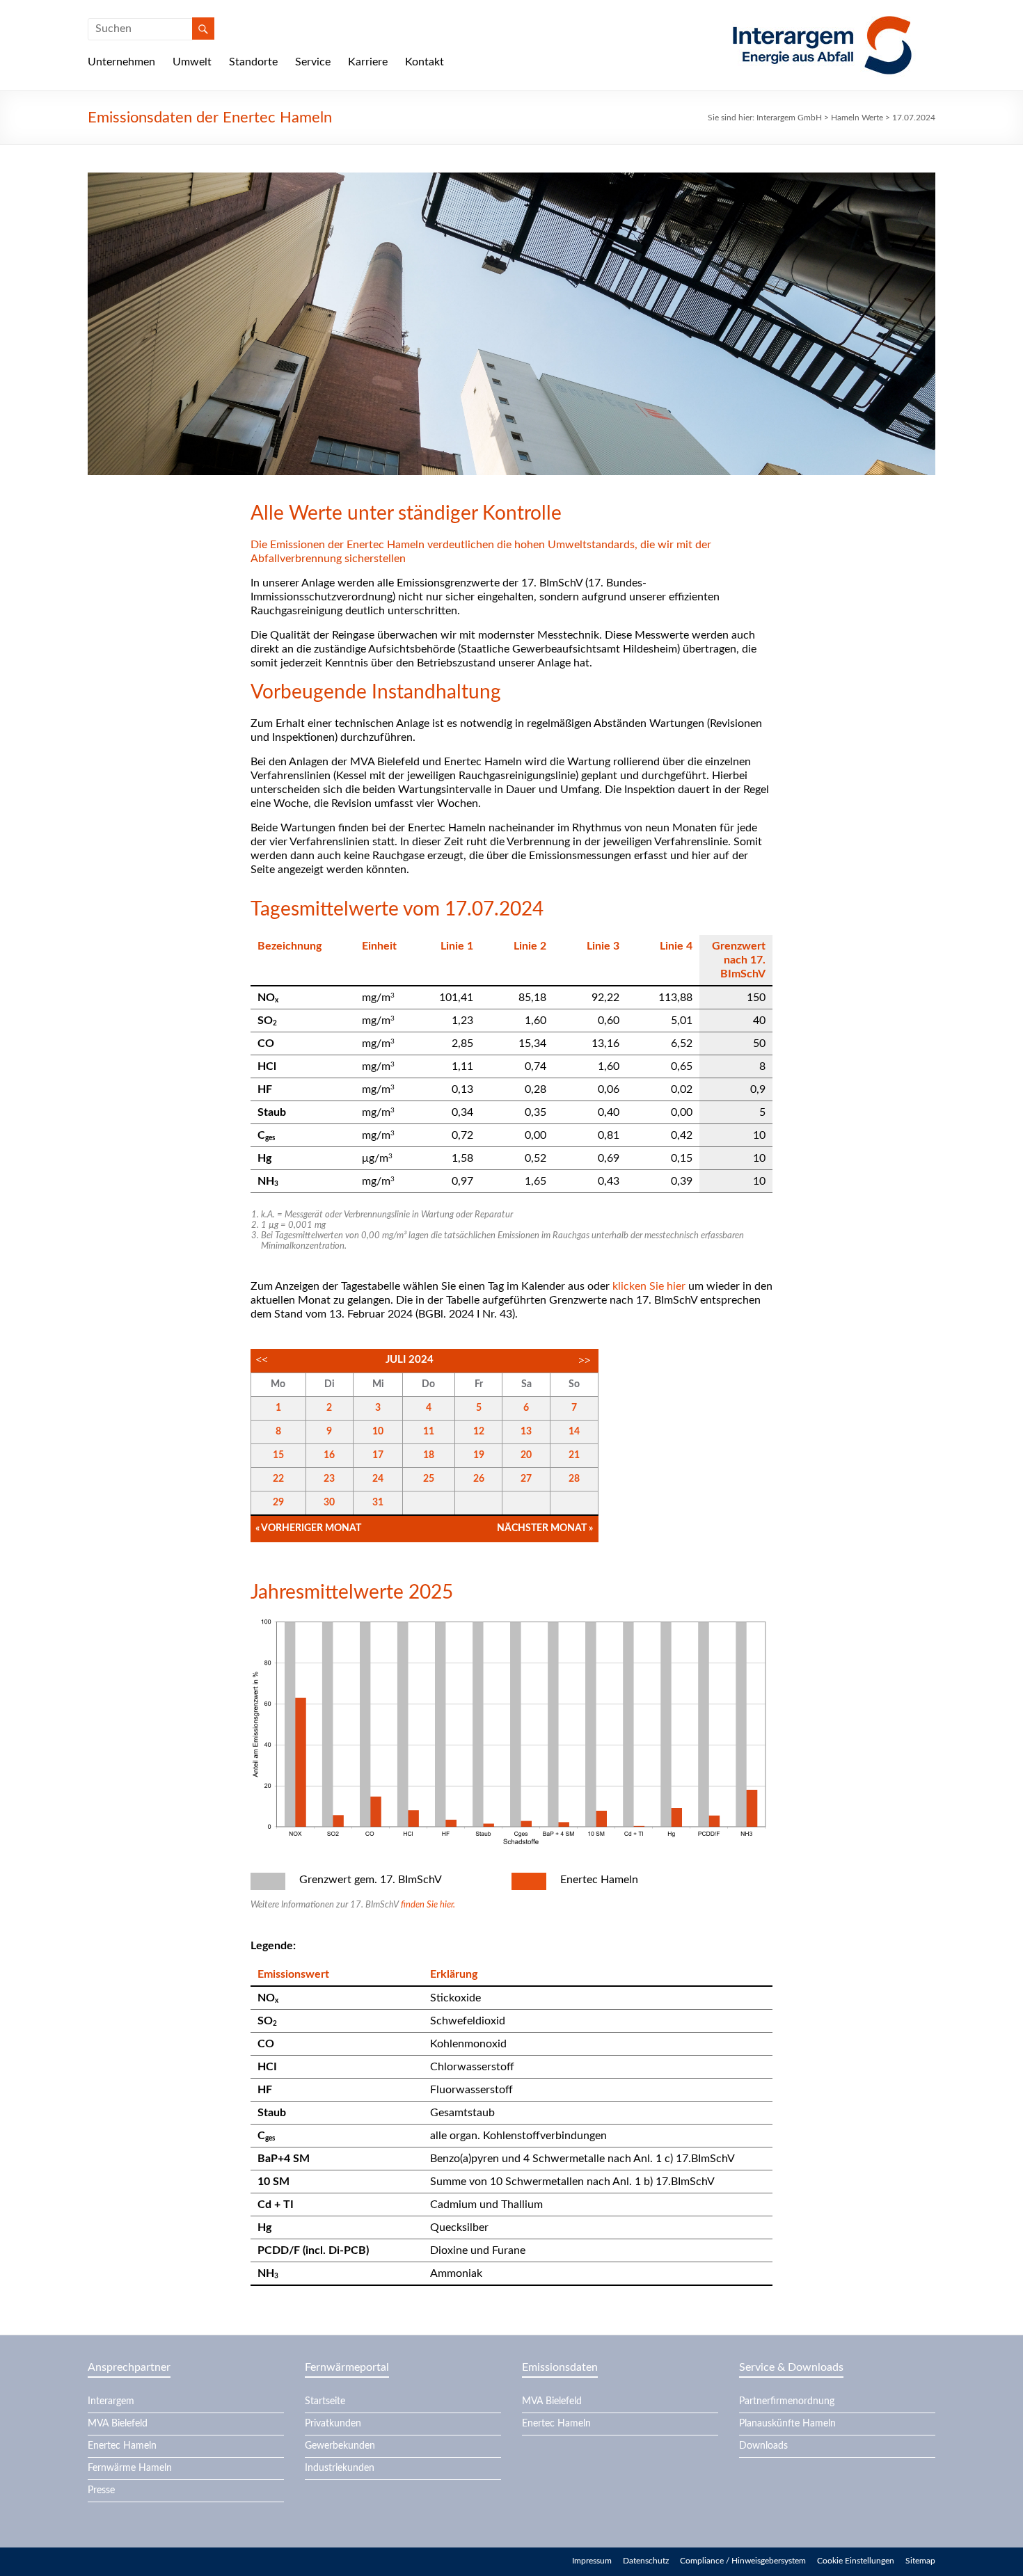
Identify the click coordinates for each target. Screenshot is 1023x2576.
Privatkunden (333, 2424)
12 (479, 1432)
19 (479, 1455)
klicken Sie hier (649, 1286)
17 (378, 1455)
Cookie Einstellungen (856, 2561)
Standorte (253, 62)
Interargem (111, 2401)
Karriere (368, 62)
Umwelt (192, 62)
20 (526, 1455)
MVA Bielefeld (118, 2424)
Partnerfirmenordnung (787, 2401)
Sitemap (920, 2561)
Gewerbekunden (340, 2446)
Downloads (763, 2446)
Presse (101, 2490)
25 (429, 1479)
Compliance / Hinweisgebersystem (743, 2561)
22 (278, 1479)
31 (378, 1503)
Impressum (592, 2561)
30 (329, 1503)
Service (313, 62)
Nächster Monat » (545, 1528)
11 (429, 1432)
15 (278, 1455)
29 (278, 1503)
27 (526, 1479)
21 (574, 1455)
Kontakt (425, 62)
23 (329, 1479)
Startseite (325, 2401)
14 (574, 1432)
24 (378, 1479)
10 (378, 1432)
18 (429, 1455)
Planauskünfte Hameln (787, 2424)
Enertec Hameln (122, 2446)
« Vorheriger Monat (308, 1528)
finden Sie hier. (428, 1905)
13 (526, 1432)
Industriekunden (340, 2468)
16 (329, 1455)
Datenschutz (646, 2561)
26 (479, 1479)
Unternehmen (121, 62)
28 (574, 1479)
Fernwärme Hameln (130, 2468)
